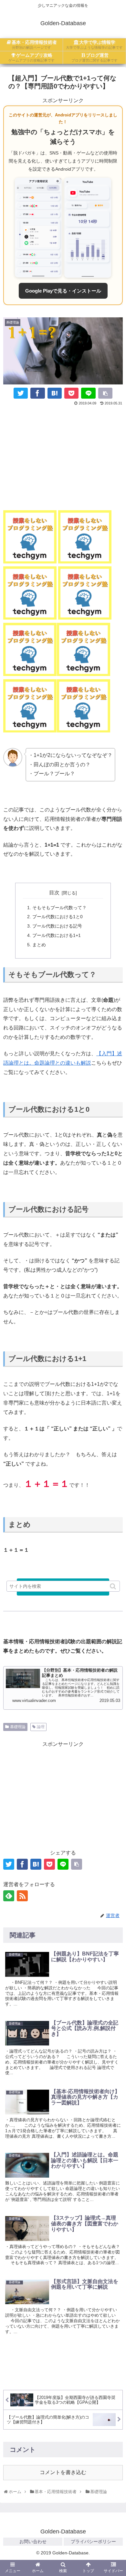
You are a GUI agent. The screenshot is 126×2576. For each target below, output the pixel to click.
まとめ (39, 945)
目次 (54, 893)
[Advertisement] (63, 456)
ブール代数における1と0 (58, 917)
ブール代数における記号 (57, 926)
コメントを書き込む (63, 2472)
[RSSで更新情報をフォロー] (22, 1896)
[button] (114, 1586)
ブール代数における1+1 (57, 935)
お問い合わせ (33, 2541)
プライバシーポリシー (93, 2541)
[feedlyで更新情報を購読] (9, 1896)
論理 (41, 1727)
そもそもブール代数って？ (59, 908)
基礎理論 (18, 1727)
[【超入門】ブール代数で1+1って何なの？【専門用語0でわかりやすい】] (55, 393)
